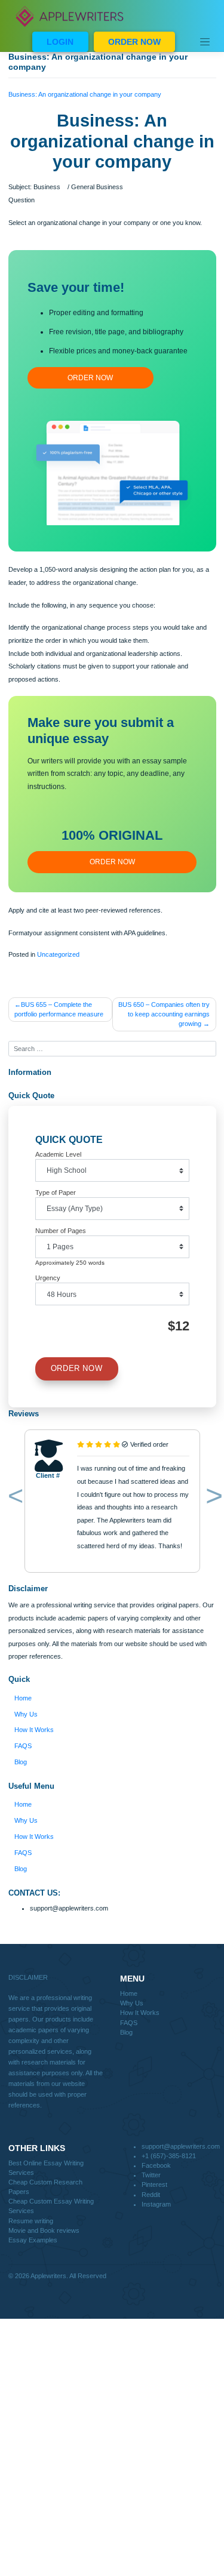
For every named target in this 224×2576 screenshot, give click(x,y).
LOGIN (60, 42)
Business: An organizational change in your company (85, 94)
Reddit (151, 2195)
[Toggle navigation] (205, 42)
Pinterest (154, 2184)
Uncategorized (58, 954)
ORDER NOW (134, 42)
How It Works (34, 1730)
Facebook (156, 2165)
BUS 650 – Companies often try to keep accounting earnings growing (164, 1014)
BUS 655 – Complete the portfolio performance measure (59, 1009)
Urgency (48, 1278)
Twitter (151, 2175)
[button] (13, 1499)
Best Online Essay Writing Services (46, 2168)
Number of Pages (61, 1231)
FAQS (23, 1746)
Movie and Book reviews (44, 2230)
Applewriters (48, 2276)
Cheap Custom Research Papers (45, 2187)
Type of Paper (56, 1193)
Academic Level (58, 1154)
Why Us (26, 1714)
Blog (21, 1762)
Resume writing (31, 2221)
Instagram (156, 2204)
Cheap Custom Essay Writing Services (51, 2206)
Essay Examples (33, 2240)
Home (23, 1698)
